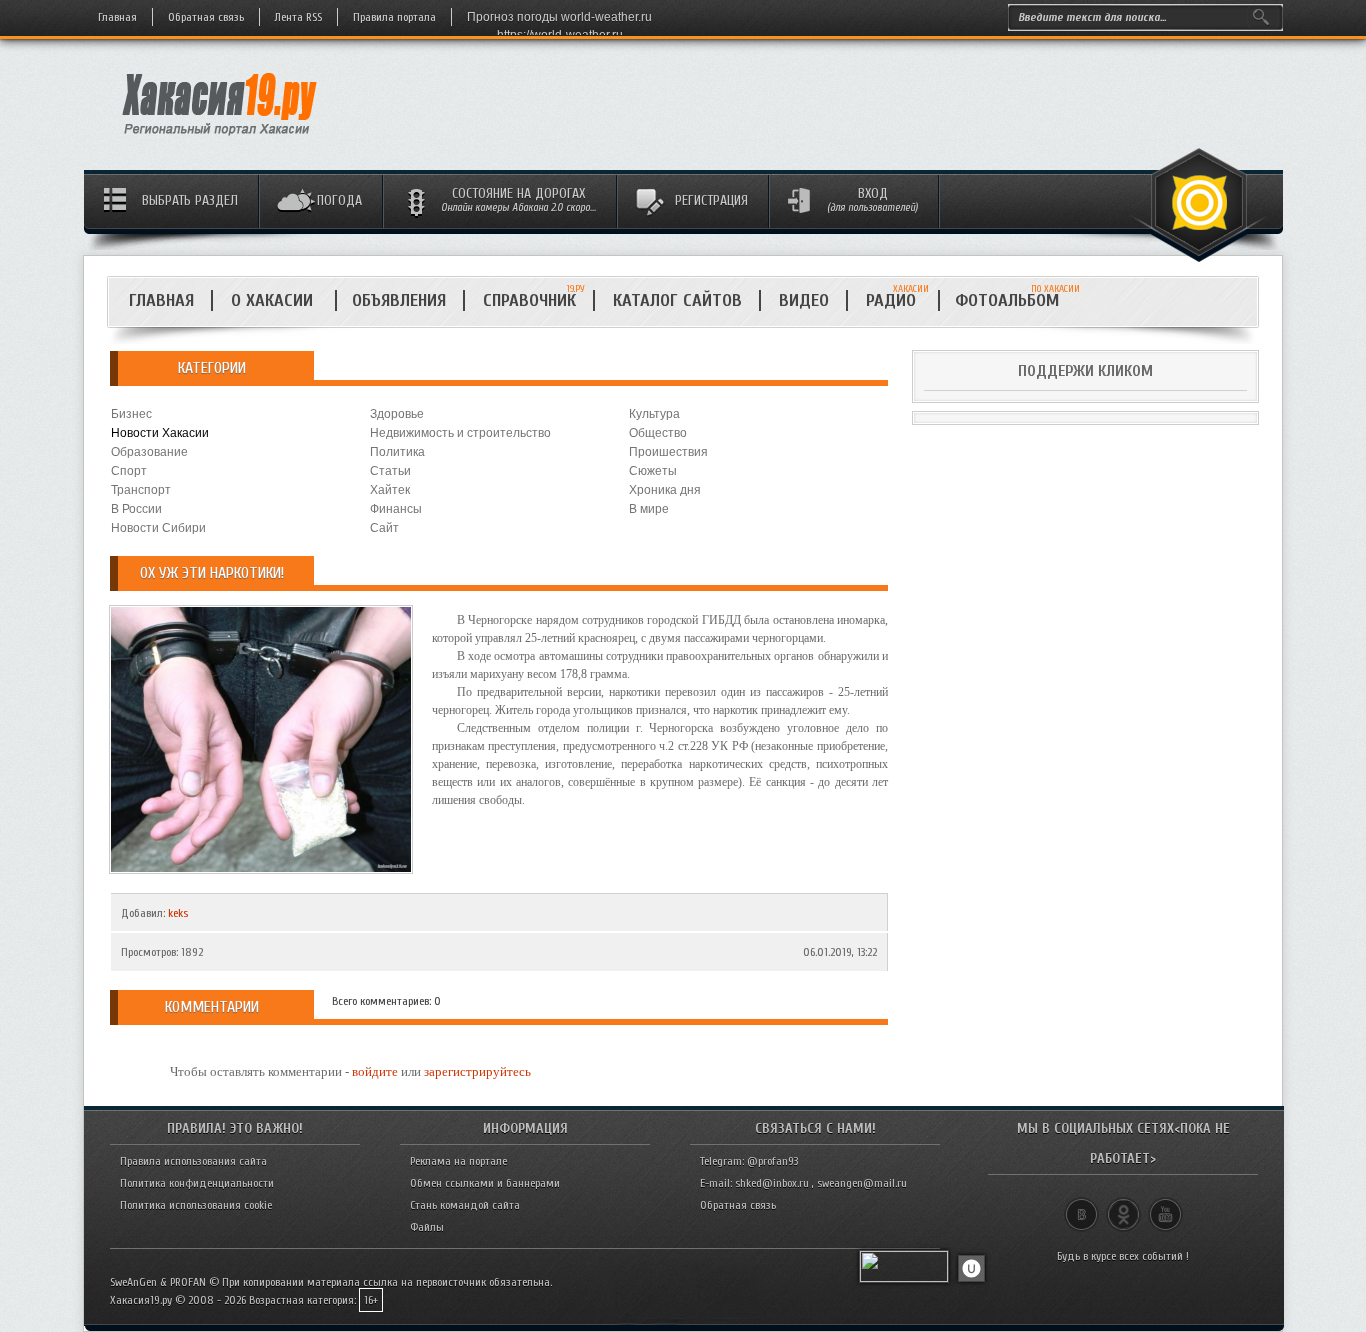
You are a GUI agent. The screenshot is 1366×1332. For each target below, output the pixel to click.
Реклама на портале (458, 1161)
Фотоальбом (1015, 300)
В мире (649, 509)
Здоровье (397, 414)
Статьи (390, 471)
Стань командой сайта (465, 1205)
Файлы (427, 1227)
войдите (375, 1071)
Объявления (399, 300)
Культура (654, 414)
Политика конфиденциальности (197, 1183)
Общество (658, 433)
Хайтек (390, 490)
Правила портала (394, 17)
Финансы (396, 509)
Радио (897, 300)
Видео (804, 300)
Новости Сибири (158, 528)
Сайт (384, 528)
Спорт (129, 471)
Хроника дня (665, 490)
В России (136, 509)
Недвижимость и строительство (460, 433)
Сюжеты (653, 471)
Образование (149, 452)
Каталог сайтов (677, 300)
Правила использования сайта (193, 1161)
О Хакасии (274, 300)
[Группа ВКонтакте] (1081, 1206)
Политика (397, 452)
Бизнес (131, 414)
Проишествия (668, 452)
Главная (117, 17)
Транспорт (141, 490)
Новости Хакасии (160, 433)
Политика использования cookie (196, 1205)
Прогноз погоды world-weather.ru (559, 17)
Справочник (529, 300)
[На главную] (220, 141)
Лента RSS (298, 17)
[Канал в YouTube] (1165, 1206)
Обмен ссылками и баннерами (485, 1183)
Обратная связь (206, 17)
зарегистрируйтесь (477, 1071)
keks (178, 913)
